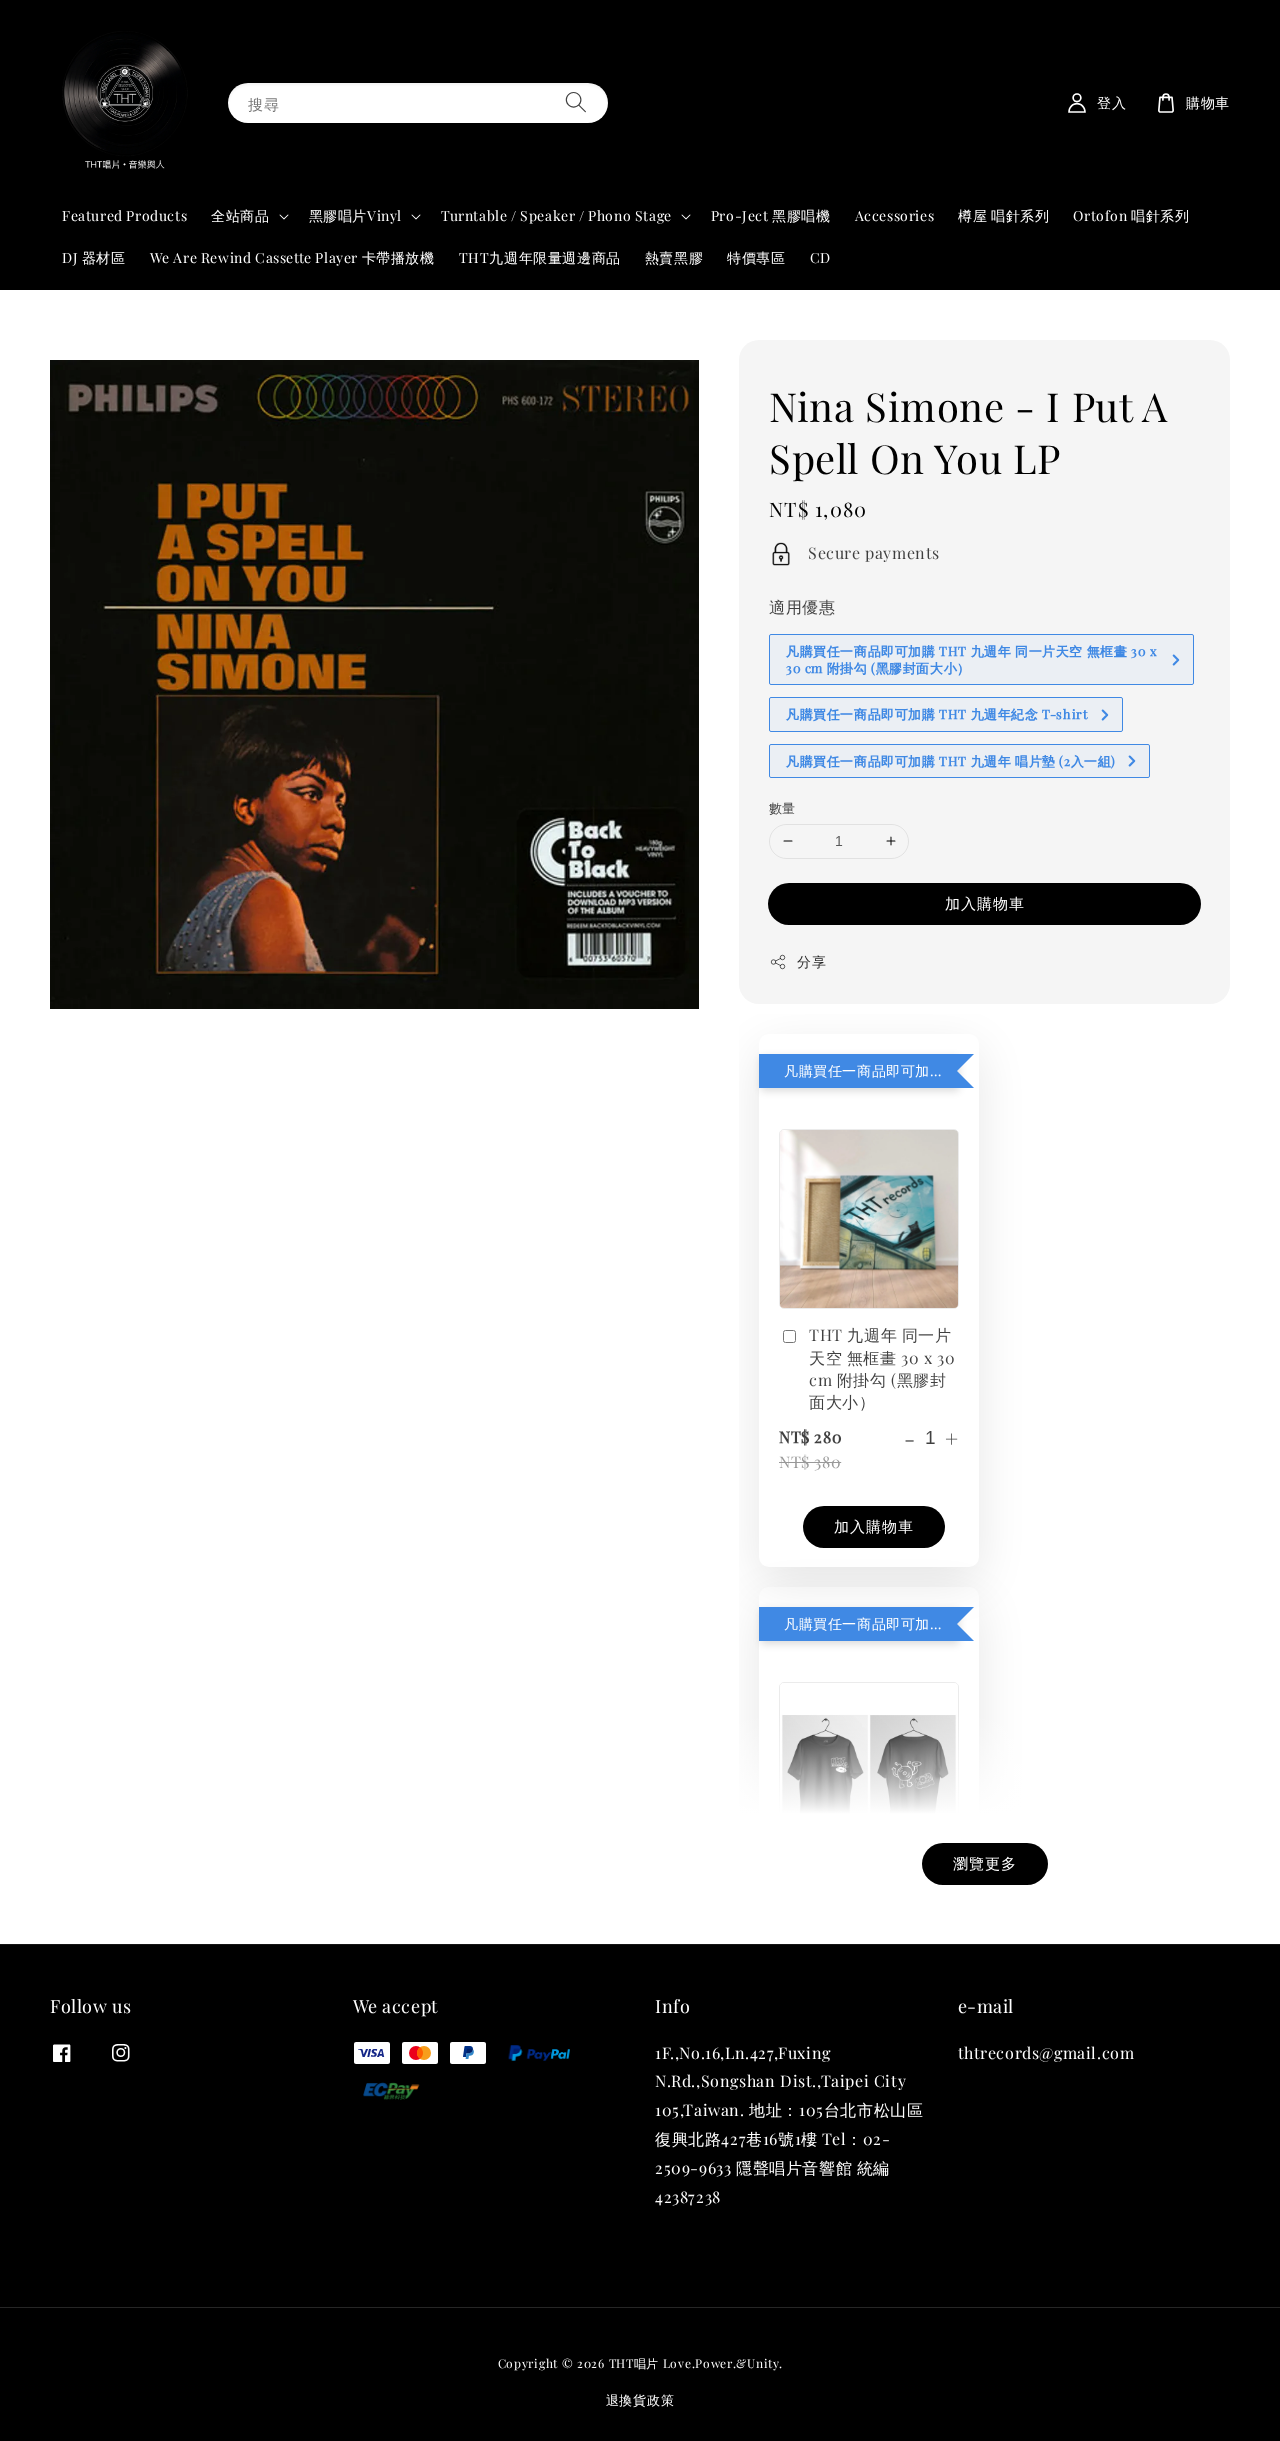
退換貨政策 (640, 2399)
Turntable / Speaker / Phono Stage (556, 216)
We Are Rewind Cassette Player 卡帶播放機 (292, 257)
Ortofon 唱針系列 (1131, 215)
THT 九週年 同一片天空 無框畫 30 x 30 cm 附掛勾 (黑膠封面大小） (882, 1368)
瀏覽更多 (985, 1863)
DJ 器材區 (94, 257)
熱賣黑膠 (674, 257)
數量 (782, 807)
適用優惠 (802, 606)
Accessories (895, 215)
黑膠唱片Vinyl (355, 216)
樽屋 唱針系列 (1003, 215)
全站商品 (240, 216)
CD (820, 257)
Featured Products (124, 215)
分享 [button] (811, 961)
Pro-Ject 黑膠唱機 (771, 215)
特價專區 (756, 257)
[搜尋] (576, 102)
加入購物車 (985, 903)
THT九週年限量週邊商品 (540, 257)
